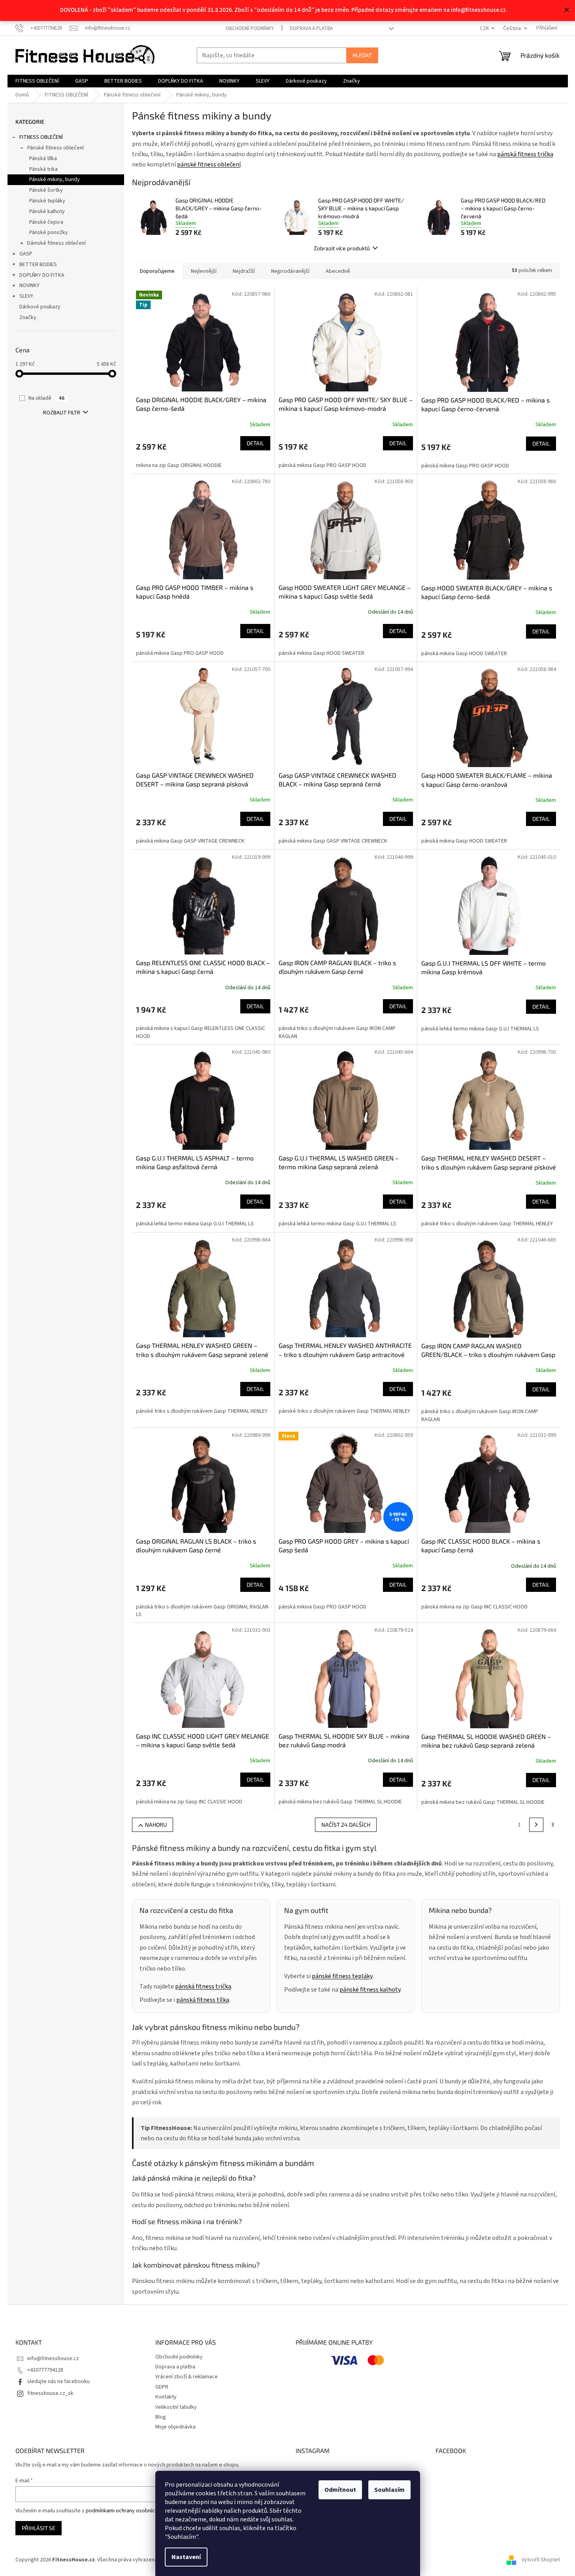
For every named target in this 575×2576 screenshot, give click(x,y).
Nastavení (186, 2557)
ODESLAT (364, 1360)
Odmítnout (340, 2490)
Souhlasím (389, 2490)
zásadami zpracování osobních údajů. (364, 1339)
